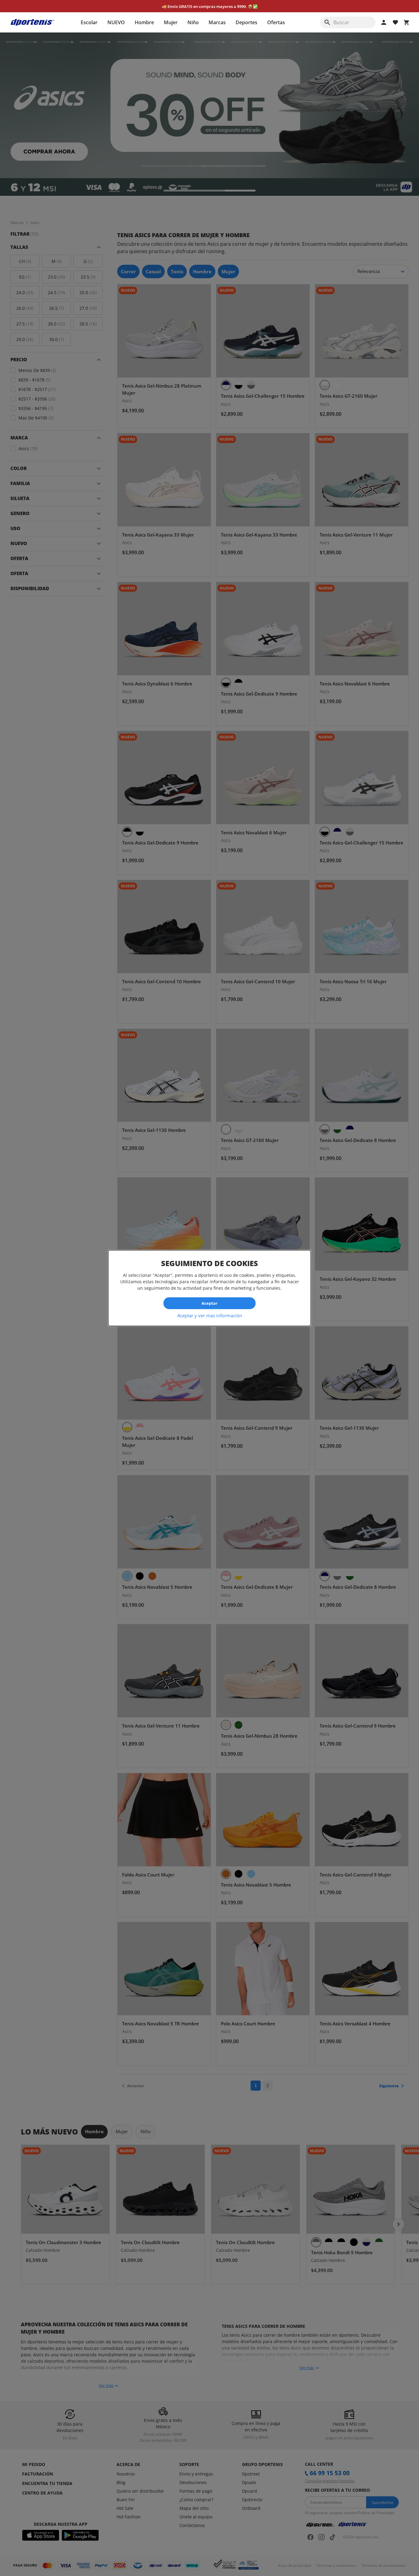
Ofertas (276, 22)
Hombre (144, 22)
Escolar (89, 22)
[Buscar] (327, 22)
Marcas (217, 22)
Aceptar (209, 1303)
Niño (193, 22)
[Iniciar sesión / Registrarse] (384, 22)
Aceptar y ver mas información (210, 1315)
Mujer (171, 22)
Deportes (246, 22)
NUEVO (116, 22)
